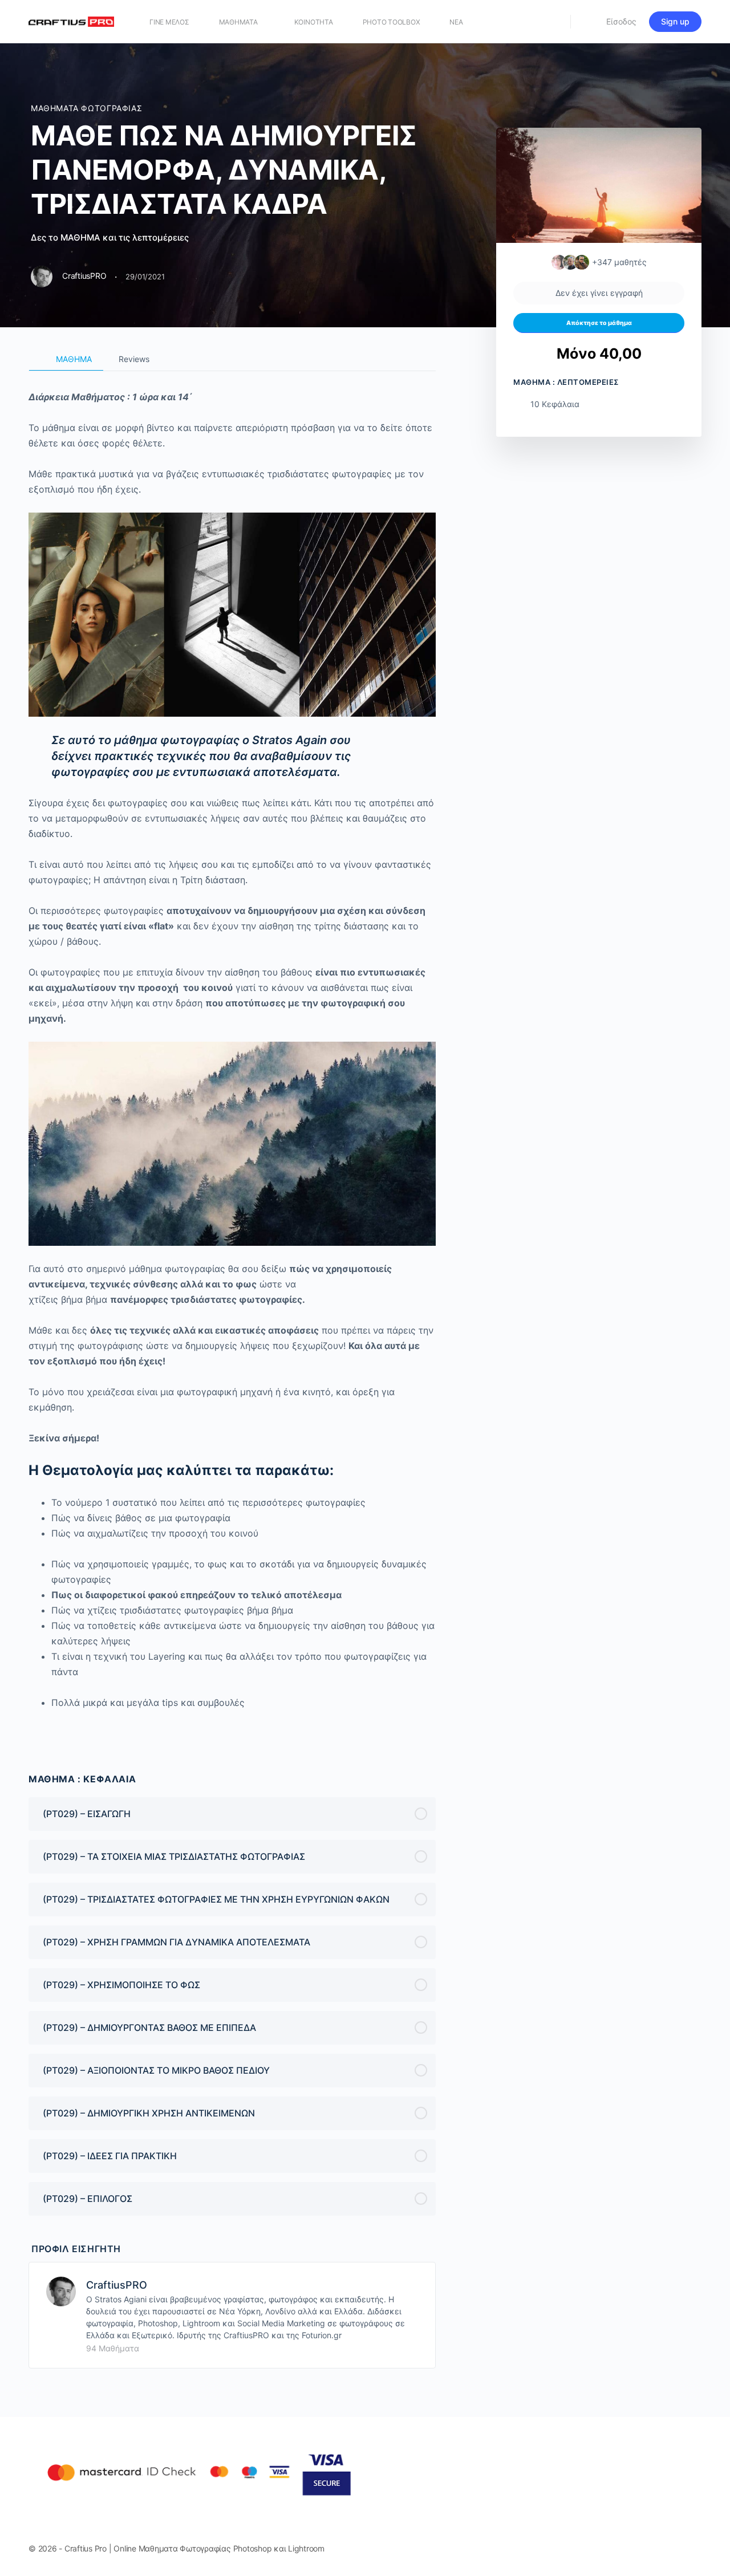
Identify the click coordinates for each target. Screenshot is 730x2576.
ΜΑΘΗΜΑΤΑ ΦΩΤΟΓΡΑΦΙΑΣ (86, 108)
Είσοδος (621, 21)
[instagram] (674, 2549)
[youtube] (695, 2549)
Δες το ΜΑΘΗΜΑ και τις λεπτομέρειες (111, 237)
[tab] (66, 359)
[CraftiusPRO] (61, 2290)
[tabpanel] (232, 1056)
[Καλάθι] (587, 22)
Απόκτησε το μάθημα (599, 323)
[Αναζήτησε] (554, 22)
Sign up (675, 21)
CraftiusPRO (117, 2285)
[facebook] (654, 2549)
